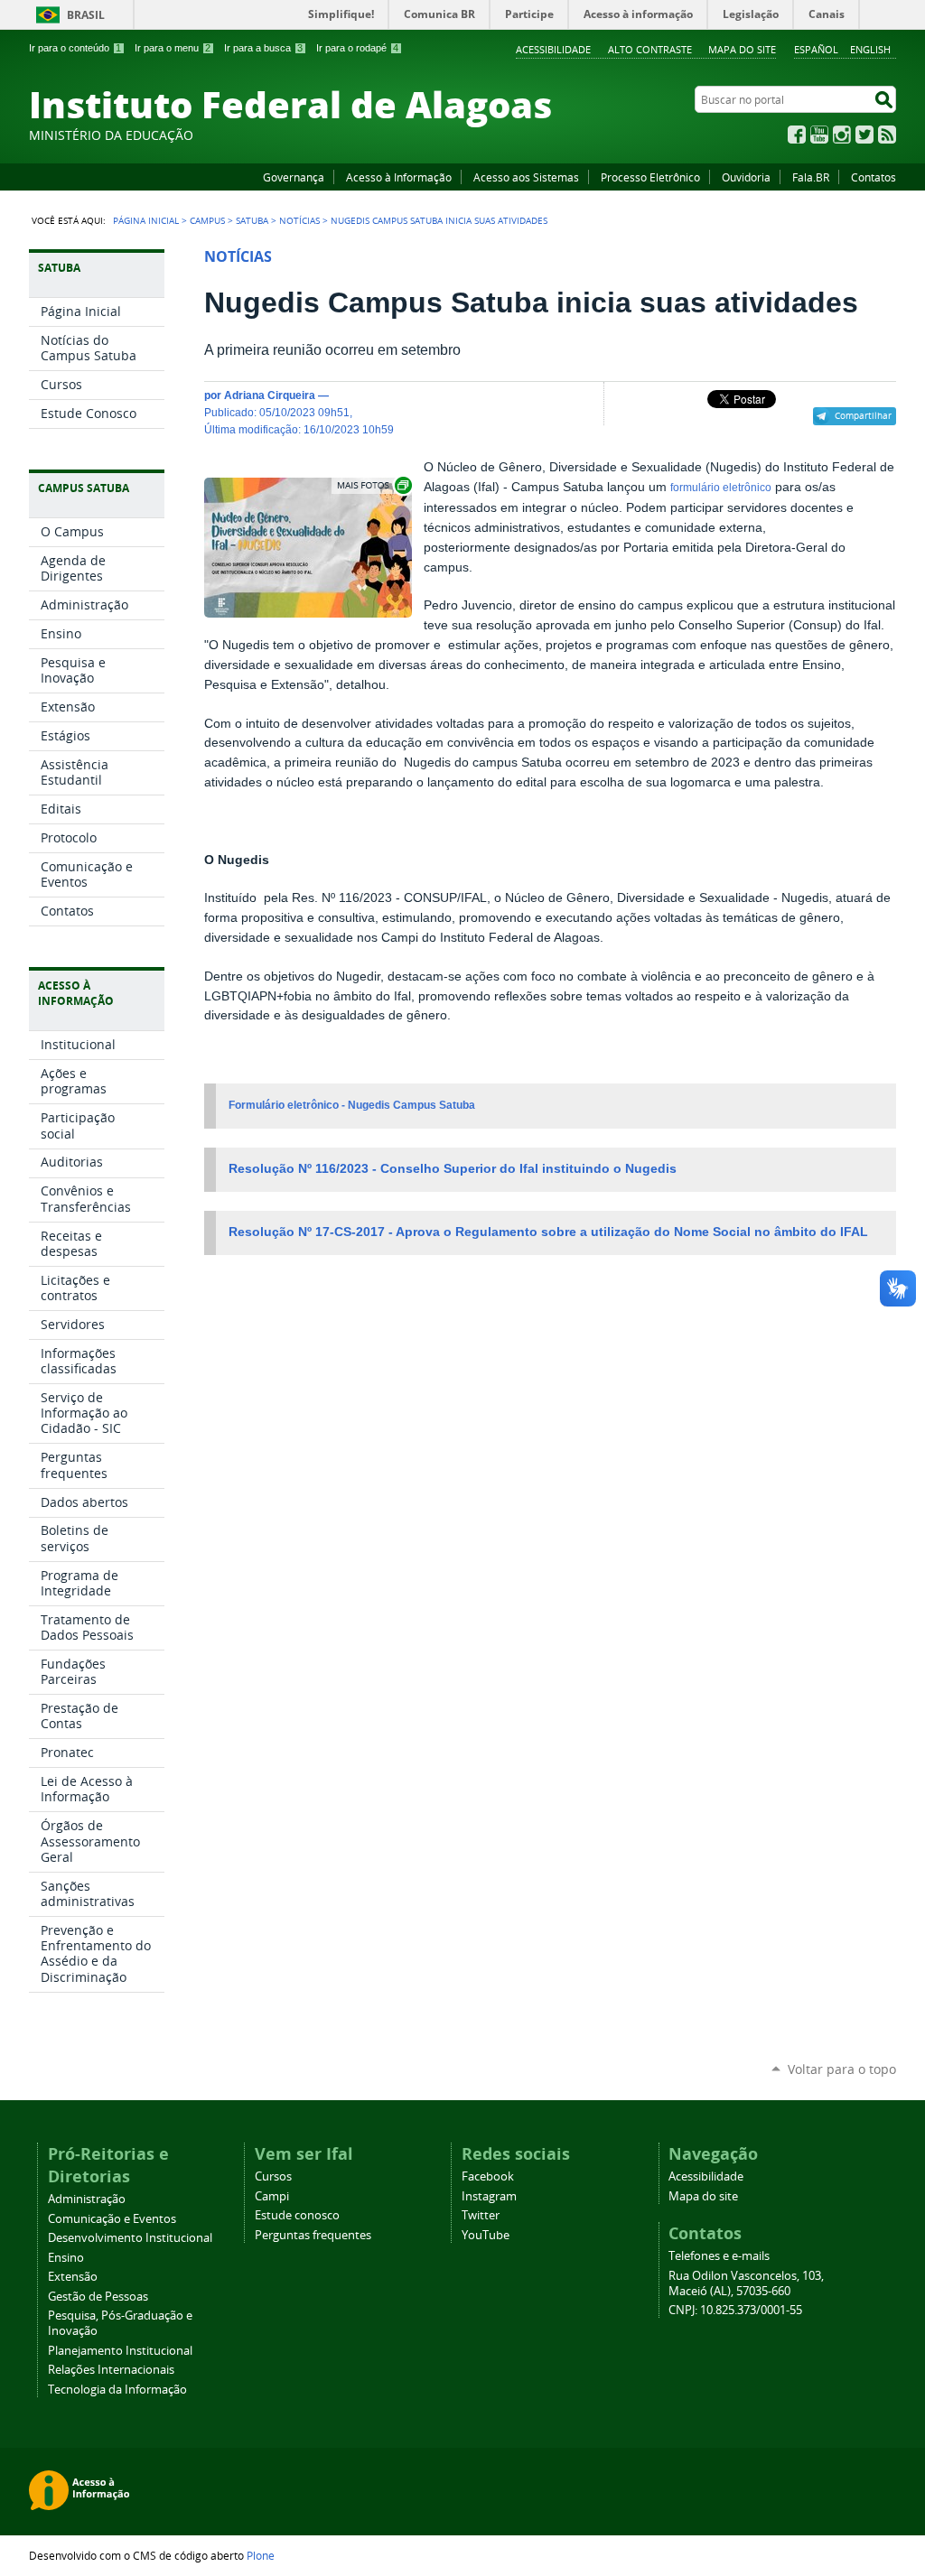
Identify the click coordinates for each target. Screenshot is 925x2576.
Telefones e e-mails (719, 2256)
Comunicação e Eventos (112, 2219)
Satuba (252, 220)
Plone (261, 2555)
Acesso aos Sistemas (526, 177)
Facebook (797, 135)
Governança (294, 177)
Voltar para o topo (842, 2069)
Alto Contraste (650, 49)
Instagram (842, 135)
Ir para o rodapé (357, 48)
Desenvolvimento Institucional (130, 2238)
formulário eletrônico (721, 488)
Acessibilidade (553, 49)
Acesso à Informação (399, 177)
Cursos (273, 2176)
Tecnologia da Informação (117, 2390)
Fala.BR (811, 177)
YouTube (819, 135)
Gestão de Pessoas (98, 2297)
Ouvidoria (746, 177)
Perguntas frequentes (313, 2235)
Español (816, 49)
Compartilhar (863, 415)
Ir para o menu (173, 48)
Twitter (864, 135)
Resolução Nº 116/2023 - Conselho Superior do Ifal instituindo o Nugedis (453, 1169)
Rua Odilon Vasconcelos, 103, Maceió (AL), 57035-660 (746, 2283)
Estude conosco (297, 2215)
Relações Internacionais (111, 2370)
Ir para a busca (263, 48)
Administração (87, 2199)
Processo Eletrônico (650, 177)
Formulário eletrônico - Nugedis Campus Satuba (352, 1105)
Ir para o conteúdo (75, 48)
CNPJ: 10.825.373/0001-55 (735, 2310)
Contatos (874, 177)
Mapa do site (742, 49)
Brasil (86, 15)
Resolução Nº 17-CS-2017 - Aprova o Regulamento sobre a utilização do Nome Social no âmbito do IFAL (550, 1232)
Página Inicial (146, 220)
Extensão (73, 2277)
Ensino (66, 2258)
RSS (887, 135)
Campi (272, 2196)
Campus (207, 220)
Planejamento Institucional (120, 2351)
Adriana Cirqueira (270, 395)
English (870, 49)
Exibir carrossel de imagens (373, 485)
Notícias (299, 220)
